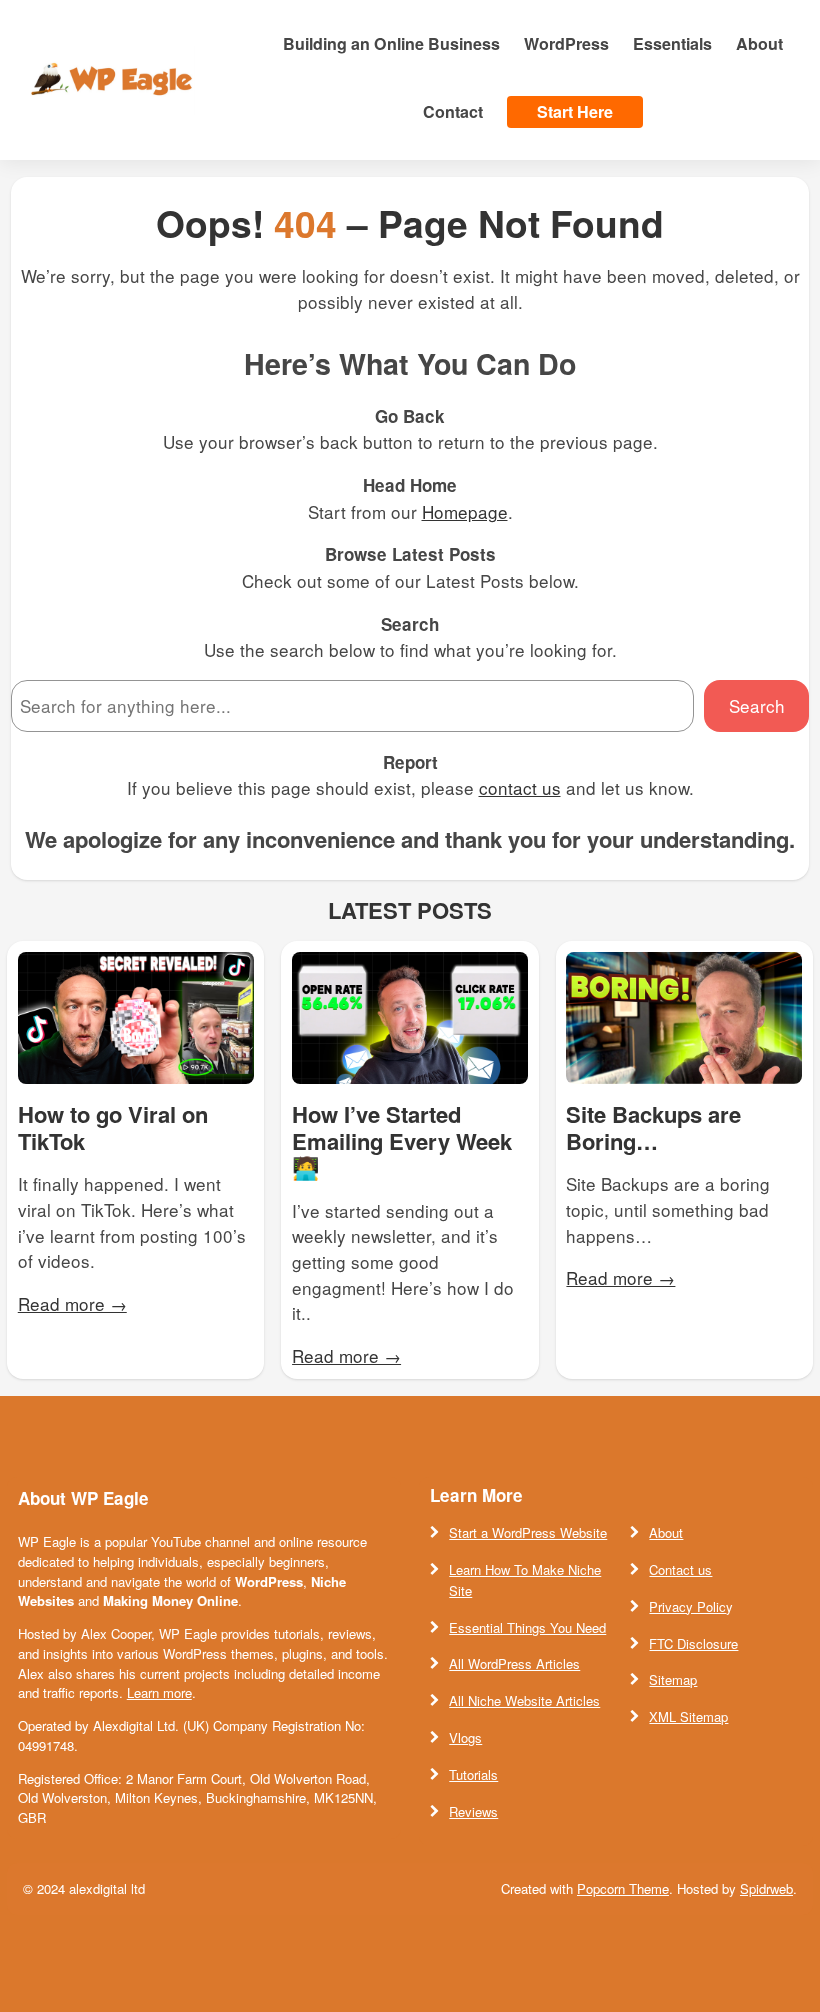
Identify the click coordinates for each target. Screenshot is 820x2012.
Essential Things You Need (527, 1627)
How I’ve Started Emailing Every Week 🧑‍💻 (402, 1140)
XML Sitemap (688, 1716)
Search (757, 705)
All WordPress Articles (514, 1663)
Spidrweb (766, 1888)
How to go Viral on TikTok (113, 1127)
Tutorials (473, 1774)
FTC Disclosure (693, 1643)
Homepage (465, 511)
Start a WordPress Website (528, 1532)
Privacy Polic (687, 1606)
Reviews (473, 1811)
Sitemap (673, 1679)
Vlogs (465, 1737)
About (666, 1532)
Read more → (72, 1303)
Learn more (159, 1692)
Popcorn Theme (623, 1888)
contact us (520, 787)
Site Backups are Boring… (653, 1127)
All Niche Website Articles (524, 1700)
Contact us (680, 1569)
